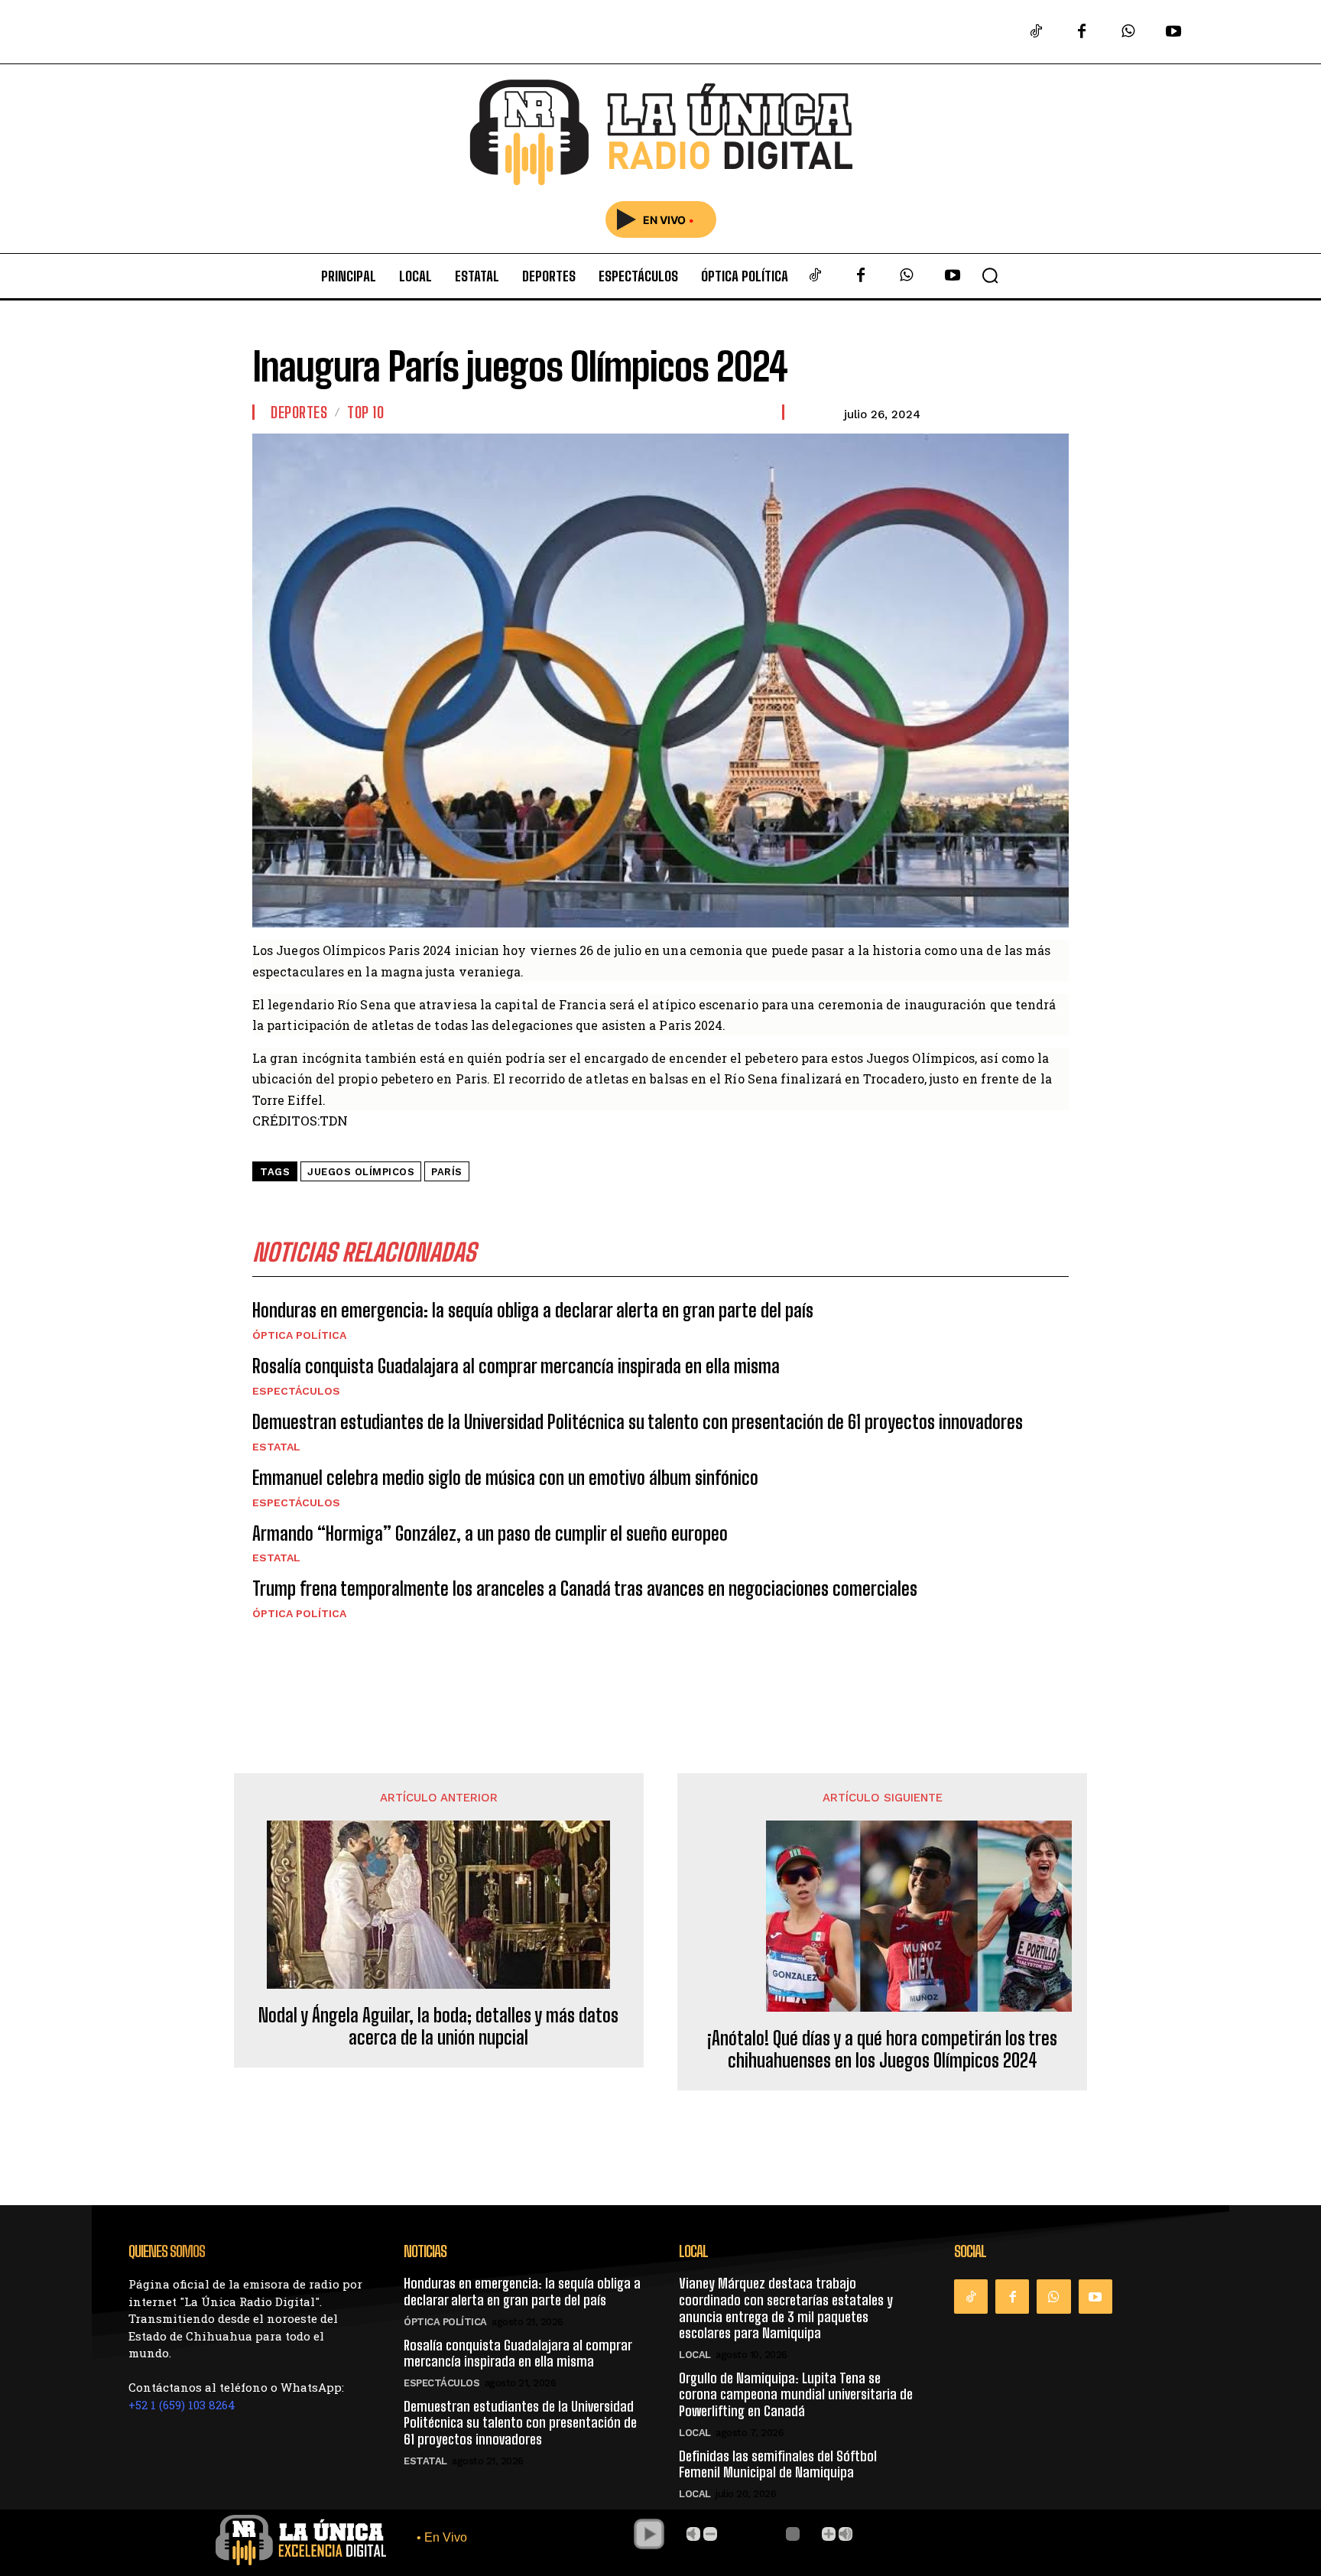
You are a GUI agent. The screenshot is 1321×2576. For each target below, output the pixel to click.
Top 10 (365, 412)
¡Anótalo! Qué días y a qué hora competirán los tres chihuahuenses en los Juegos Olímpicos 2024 (882, 2050)
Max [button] (846, 2534)
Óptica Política (299, 1335)
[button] (990, 275)
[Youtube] (1173, 32)
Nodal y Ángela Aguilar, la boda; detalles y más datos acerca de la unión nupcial (438, 2027)
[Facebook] (1082, 32)
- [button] (710, 2534)
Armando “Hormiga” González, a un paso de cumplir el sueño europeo (490, 1533)
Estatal (276, 1447)
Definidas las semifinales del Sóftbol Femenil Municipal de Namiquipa (778, 2464)
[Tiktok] (1036, 32)
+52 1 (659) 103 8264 (182, 2405)
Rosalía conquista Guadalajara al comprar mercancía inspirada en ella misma (516, 1366)
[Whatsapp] (1128, 32)
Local (695, 2355)
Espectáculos (296, 1391)
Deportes (299, 412)
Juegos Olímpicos (361, 1172)
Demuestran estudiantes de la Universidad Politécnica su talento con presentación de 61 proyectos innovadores (638, 1422)
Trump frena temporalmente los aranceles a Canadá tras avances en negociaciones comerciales (585, 1588)
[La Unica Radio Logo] (660, 133)
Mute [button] (693, 2534)
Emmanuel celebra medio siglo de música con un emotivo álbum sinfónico (505, 1478)
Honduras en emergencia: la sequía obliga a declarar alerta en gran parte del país (533, 1310)
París (447, 1172)
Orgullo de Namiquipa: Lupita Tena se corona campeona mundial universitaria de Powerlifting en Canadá (796, 2394)
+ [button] (829, 2534)
